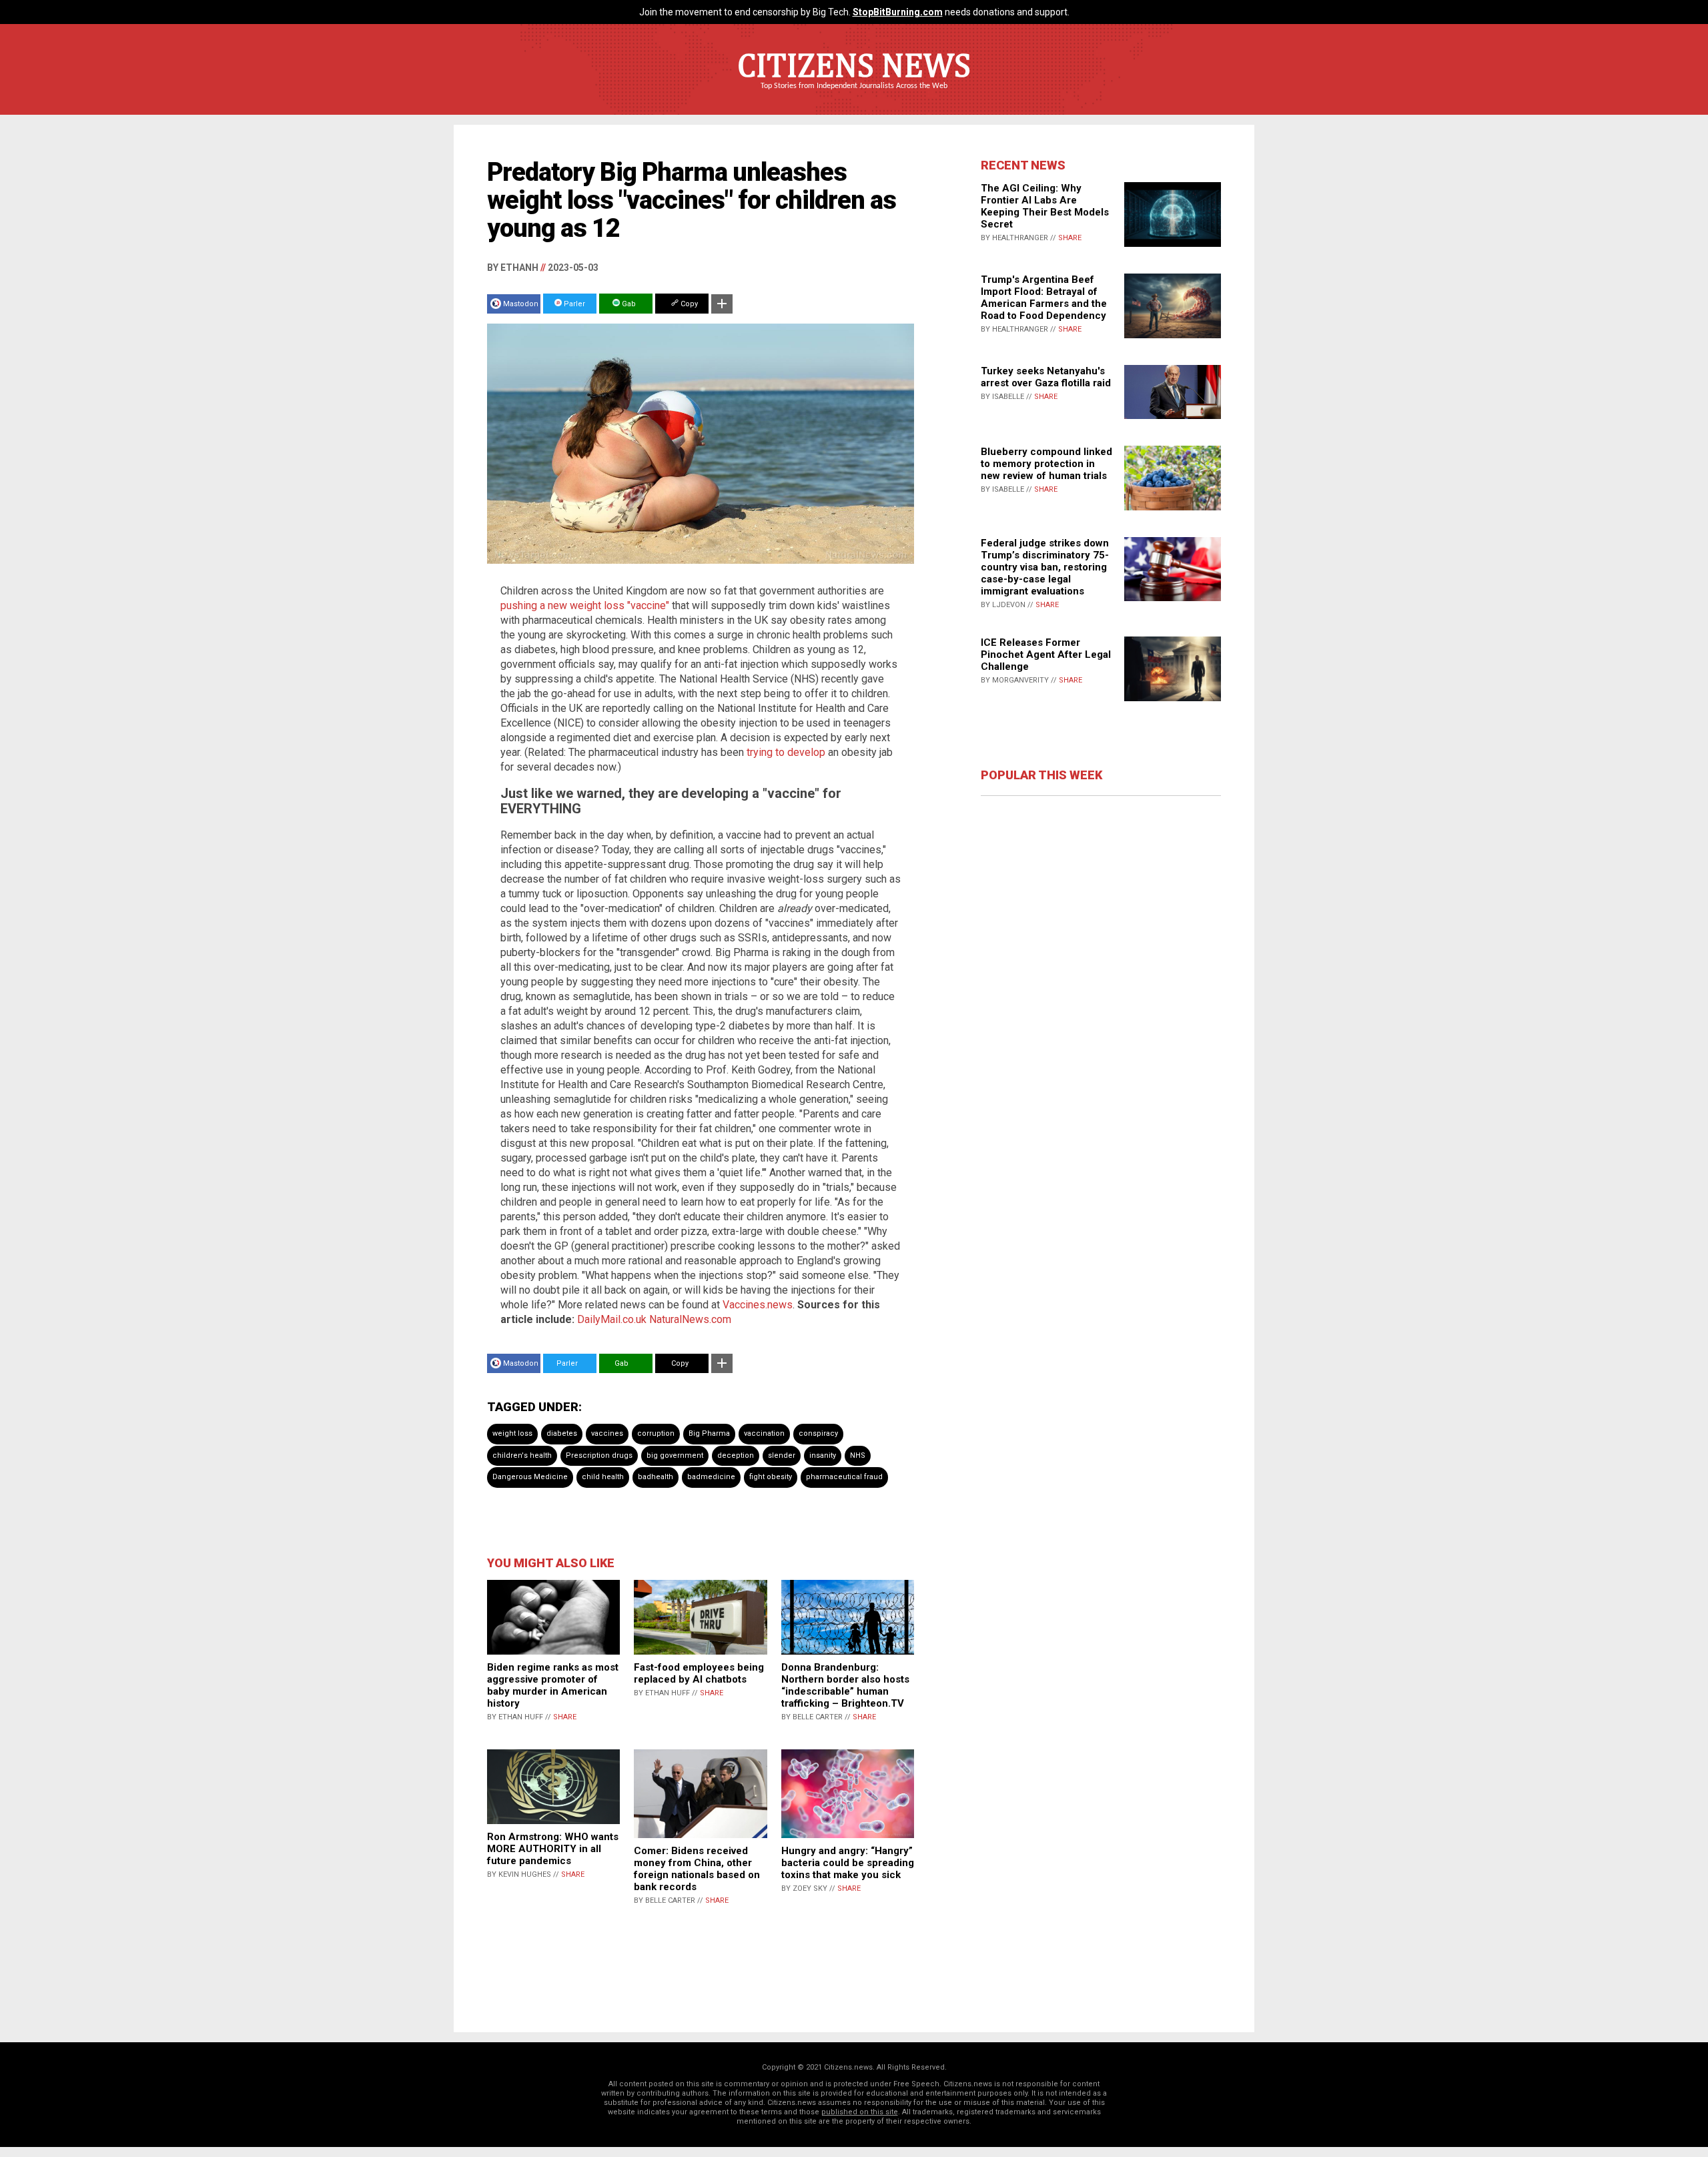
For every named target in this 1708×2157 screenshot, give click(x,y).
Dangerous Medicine (530, 1477)
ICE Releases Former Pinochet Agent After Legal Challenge (1046, 655)
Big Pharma (709, 1433)
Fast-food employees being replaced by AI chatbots (699, 1673)
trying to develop (786, 752)
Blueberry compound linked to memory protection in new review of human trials (1046, 464)
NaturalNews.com (690, 1319)
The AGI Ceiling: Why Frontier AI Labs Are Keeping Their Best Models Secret (1045, 206)
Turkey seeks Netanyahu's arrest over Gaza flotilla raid (1046, 377)
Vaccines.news (758, 1305)
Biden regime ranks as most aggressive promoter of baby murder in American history (553, 1685)
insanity (823, 1455)
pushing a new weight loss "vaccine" (585, 605)
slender (782, 1455)
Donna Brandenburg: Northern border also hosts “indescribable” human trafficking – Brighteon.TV (845, 1685)
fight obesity (771, 1477)
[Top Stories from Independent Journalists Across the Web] (854, 95)
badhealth (656, 1477)
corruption (656, 1433)
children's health (522, 1455)
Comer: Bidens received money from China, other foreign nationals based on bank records (697, 1869)
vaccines (607, 1433)
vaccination (764, 1433)
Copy (688, 304)
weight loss (512, 1433)
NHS (858, 1455)
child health (603, 1477)
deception (736, 1455)
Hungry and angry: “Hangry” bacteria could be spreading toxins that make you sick (848, 1863)
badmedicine (711, 1477)
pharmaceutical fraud (844, 1477)
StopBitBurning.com (898, 12)
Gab (628, 304)
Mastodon (521, 304)
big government (675, 1455)
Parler (573, 304)
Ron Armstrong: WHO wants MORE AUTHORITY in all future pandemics (553, 1849)
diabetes (562, 1433)
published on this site (860, 2112)
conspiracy (818, 1433)
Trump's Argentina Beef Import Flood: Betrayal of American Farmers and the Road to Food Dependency (1044, 298)
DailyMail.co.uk (612, 1319)
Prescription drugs (599, 1455)
